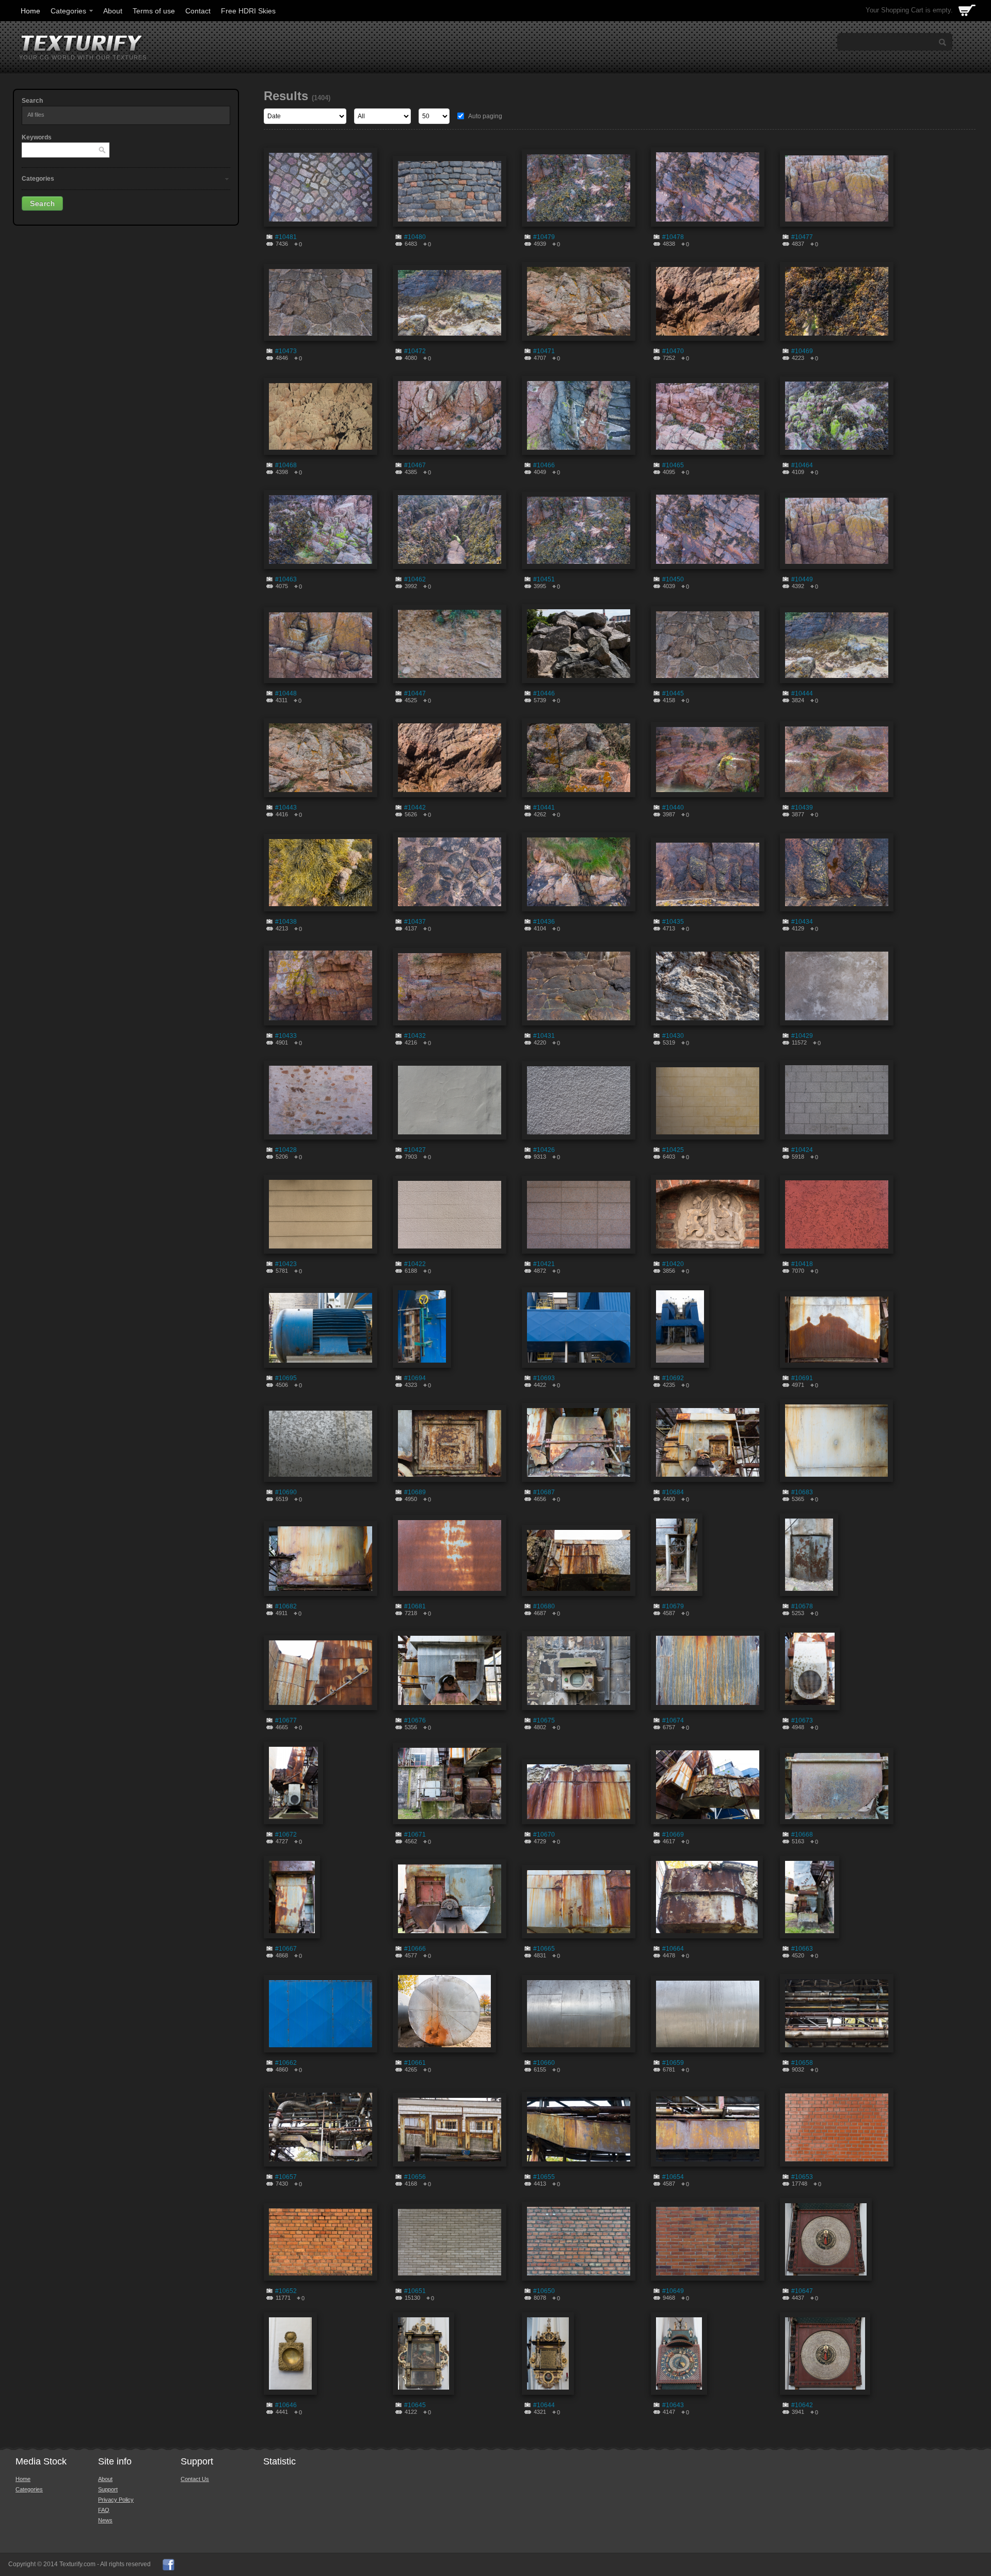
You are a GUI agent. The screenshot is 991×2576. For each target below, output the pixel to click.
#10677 (286, 1720)
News (105, 2520)
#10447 (415, 693)
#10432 (415, 1036)
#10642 (802, 2405)
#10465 (673, 465)
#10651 (415, 2291)
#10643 (673, 2405)
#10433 (286, 1036)
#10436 (544, 922)
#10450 (673, 579)
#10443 (286, 808)
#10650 (544, 2291)
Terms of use (154, 11)
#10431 (544, 1036)
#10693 (544, 1378)
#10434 (802, 922)
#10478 (673, 237)
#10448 (286, 693)
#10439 (802, 808)
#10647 (802, 2291)
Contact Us (195, 2479)
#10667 (286, 1949)
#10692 (673, 1378)
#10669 (673, 1835)
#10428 (286, 1150)
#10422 (415, 1264)
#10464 (802, 465)
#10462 (415, 579)
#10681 (415, 1606)
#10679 (673, 1606)
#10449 (802, 579)
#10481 (286, 237)
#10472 (415, 351)
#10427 (415, 1150)
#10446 (544, 693)
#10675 (544, 1720)
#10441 (544, 808)
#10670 (544, 1835)
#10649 (673, 2291)
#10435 (673, 922)
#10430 (673, 1036)
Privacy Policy (116, 2500)
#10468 (286, 465)
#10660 (544, 2063)
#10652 (286, 2291)
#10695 (286, 1378)
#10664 (673, 1949)
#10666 (415, 1949)
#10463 (286, 579)
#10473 (286, 351)
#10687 (544, 1492)
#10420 (673, 1264)
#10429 (802, 1036)
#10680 (544, 1606)
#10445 (673, 693)
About (113, 11)
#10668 (802, 1835)
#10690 (286, 1492)
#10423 (286, 1264)
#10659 (673, 2063)
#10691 (802, 1378)
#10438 (286, 922)
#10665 (544, 1949)
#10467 (415, 465)
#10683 (802, 1492)
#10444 (802, 693)
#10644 (544, 2405)
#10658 (802, 2063)
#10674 (673, 1720)
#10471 (544, 351)
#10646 (286, 2405)
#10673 (802, 1720)
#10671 (415, 1835)
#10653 (802, 2177)
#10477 (802, 237)
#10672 (286, 1835)
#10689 (415, 1492)
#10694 (415, 1378)
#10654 (673, 2177)
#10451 (544, 579)
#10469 (802, 351)
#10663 (802, 1949)
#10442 (415, 808)
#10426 (544, 1150)
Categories (68, 11)
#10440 (673, 808)
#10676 (415, 1720)
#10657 (286, 2177)
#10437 (415, 922)
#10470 (673, 351)
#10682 (286, 1606)
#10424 (802, 1150)
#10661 (415, 2063)
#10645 (415, 2405)
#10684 (673, 1492)
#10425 (673, 1150)
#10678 (802, 1606)
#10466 (544, 465)
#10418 (802, 1264)
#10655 (544, 2177)
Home (30, 11)
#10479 (544, 237)
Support (108, 2489)
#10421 (544, 1264)
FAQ (104, 2510)
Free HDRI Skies (248, 11)
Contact (198, 11)
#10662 (286, 2063)
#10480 (415, 237)
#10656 (415, 2177)
